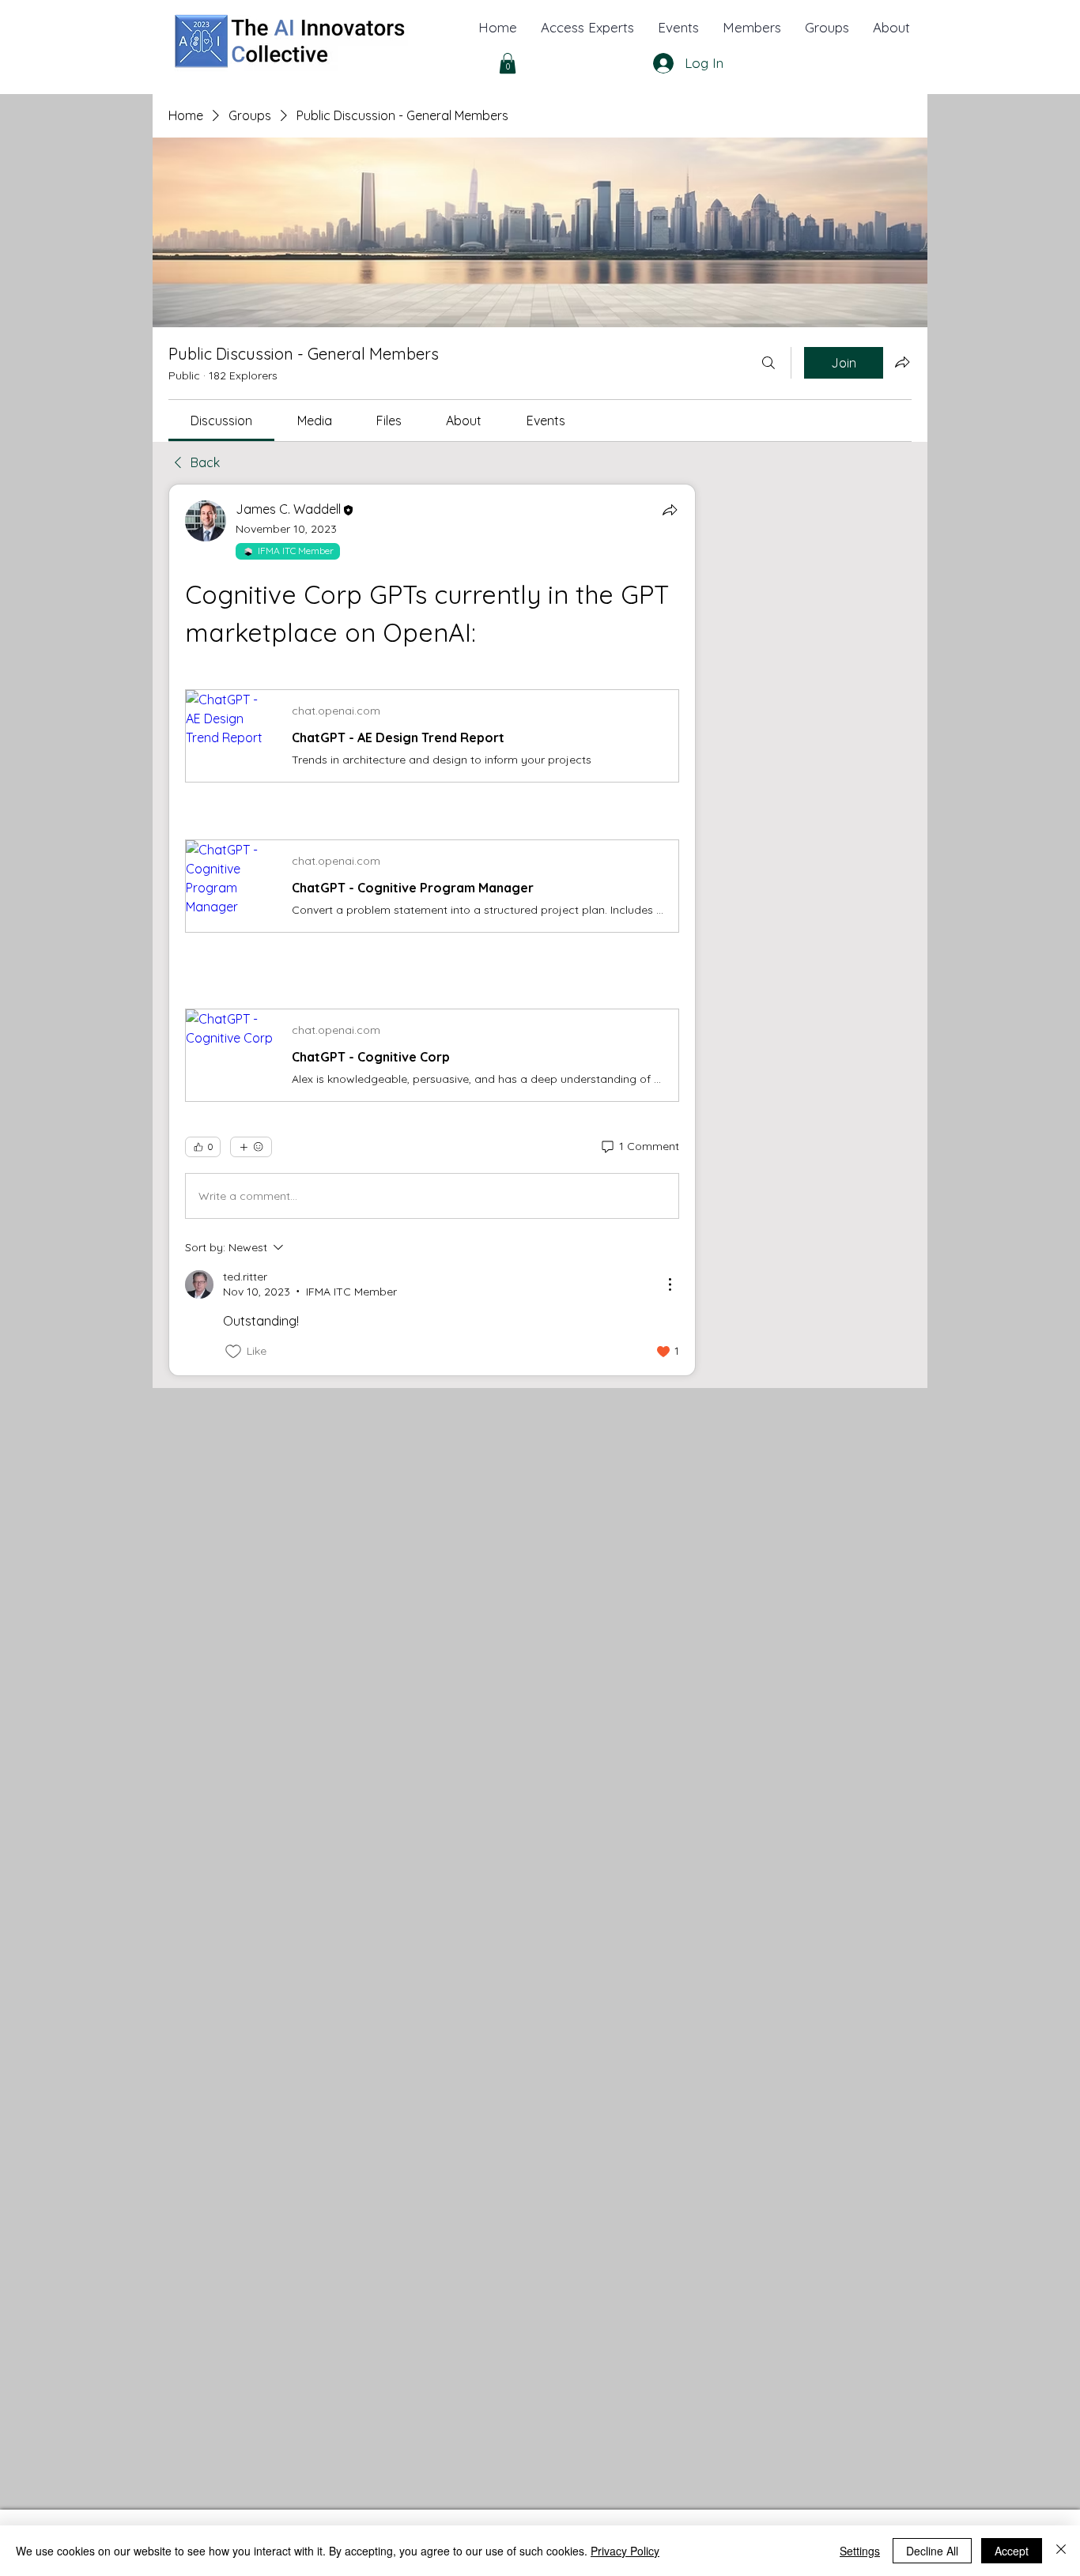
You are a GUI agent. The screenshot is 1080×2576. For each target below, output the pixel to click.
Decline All (932, 2551)
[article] (432, 930)
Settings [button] (860, 2551)
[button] (891, 28)
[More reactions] (251, 1147)
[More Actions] (670, 1284)
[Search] (768, 363)
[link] (221, 421)
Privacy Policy (625, 2551)
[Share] (670, 510)
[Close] (1061, 2551)
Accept (1012, 2551)
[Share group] (902, 362)
